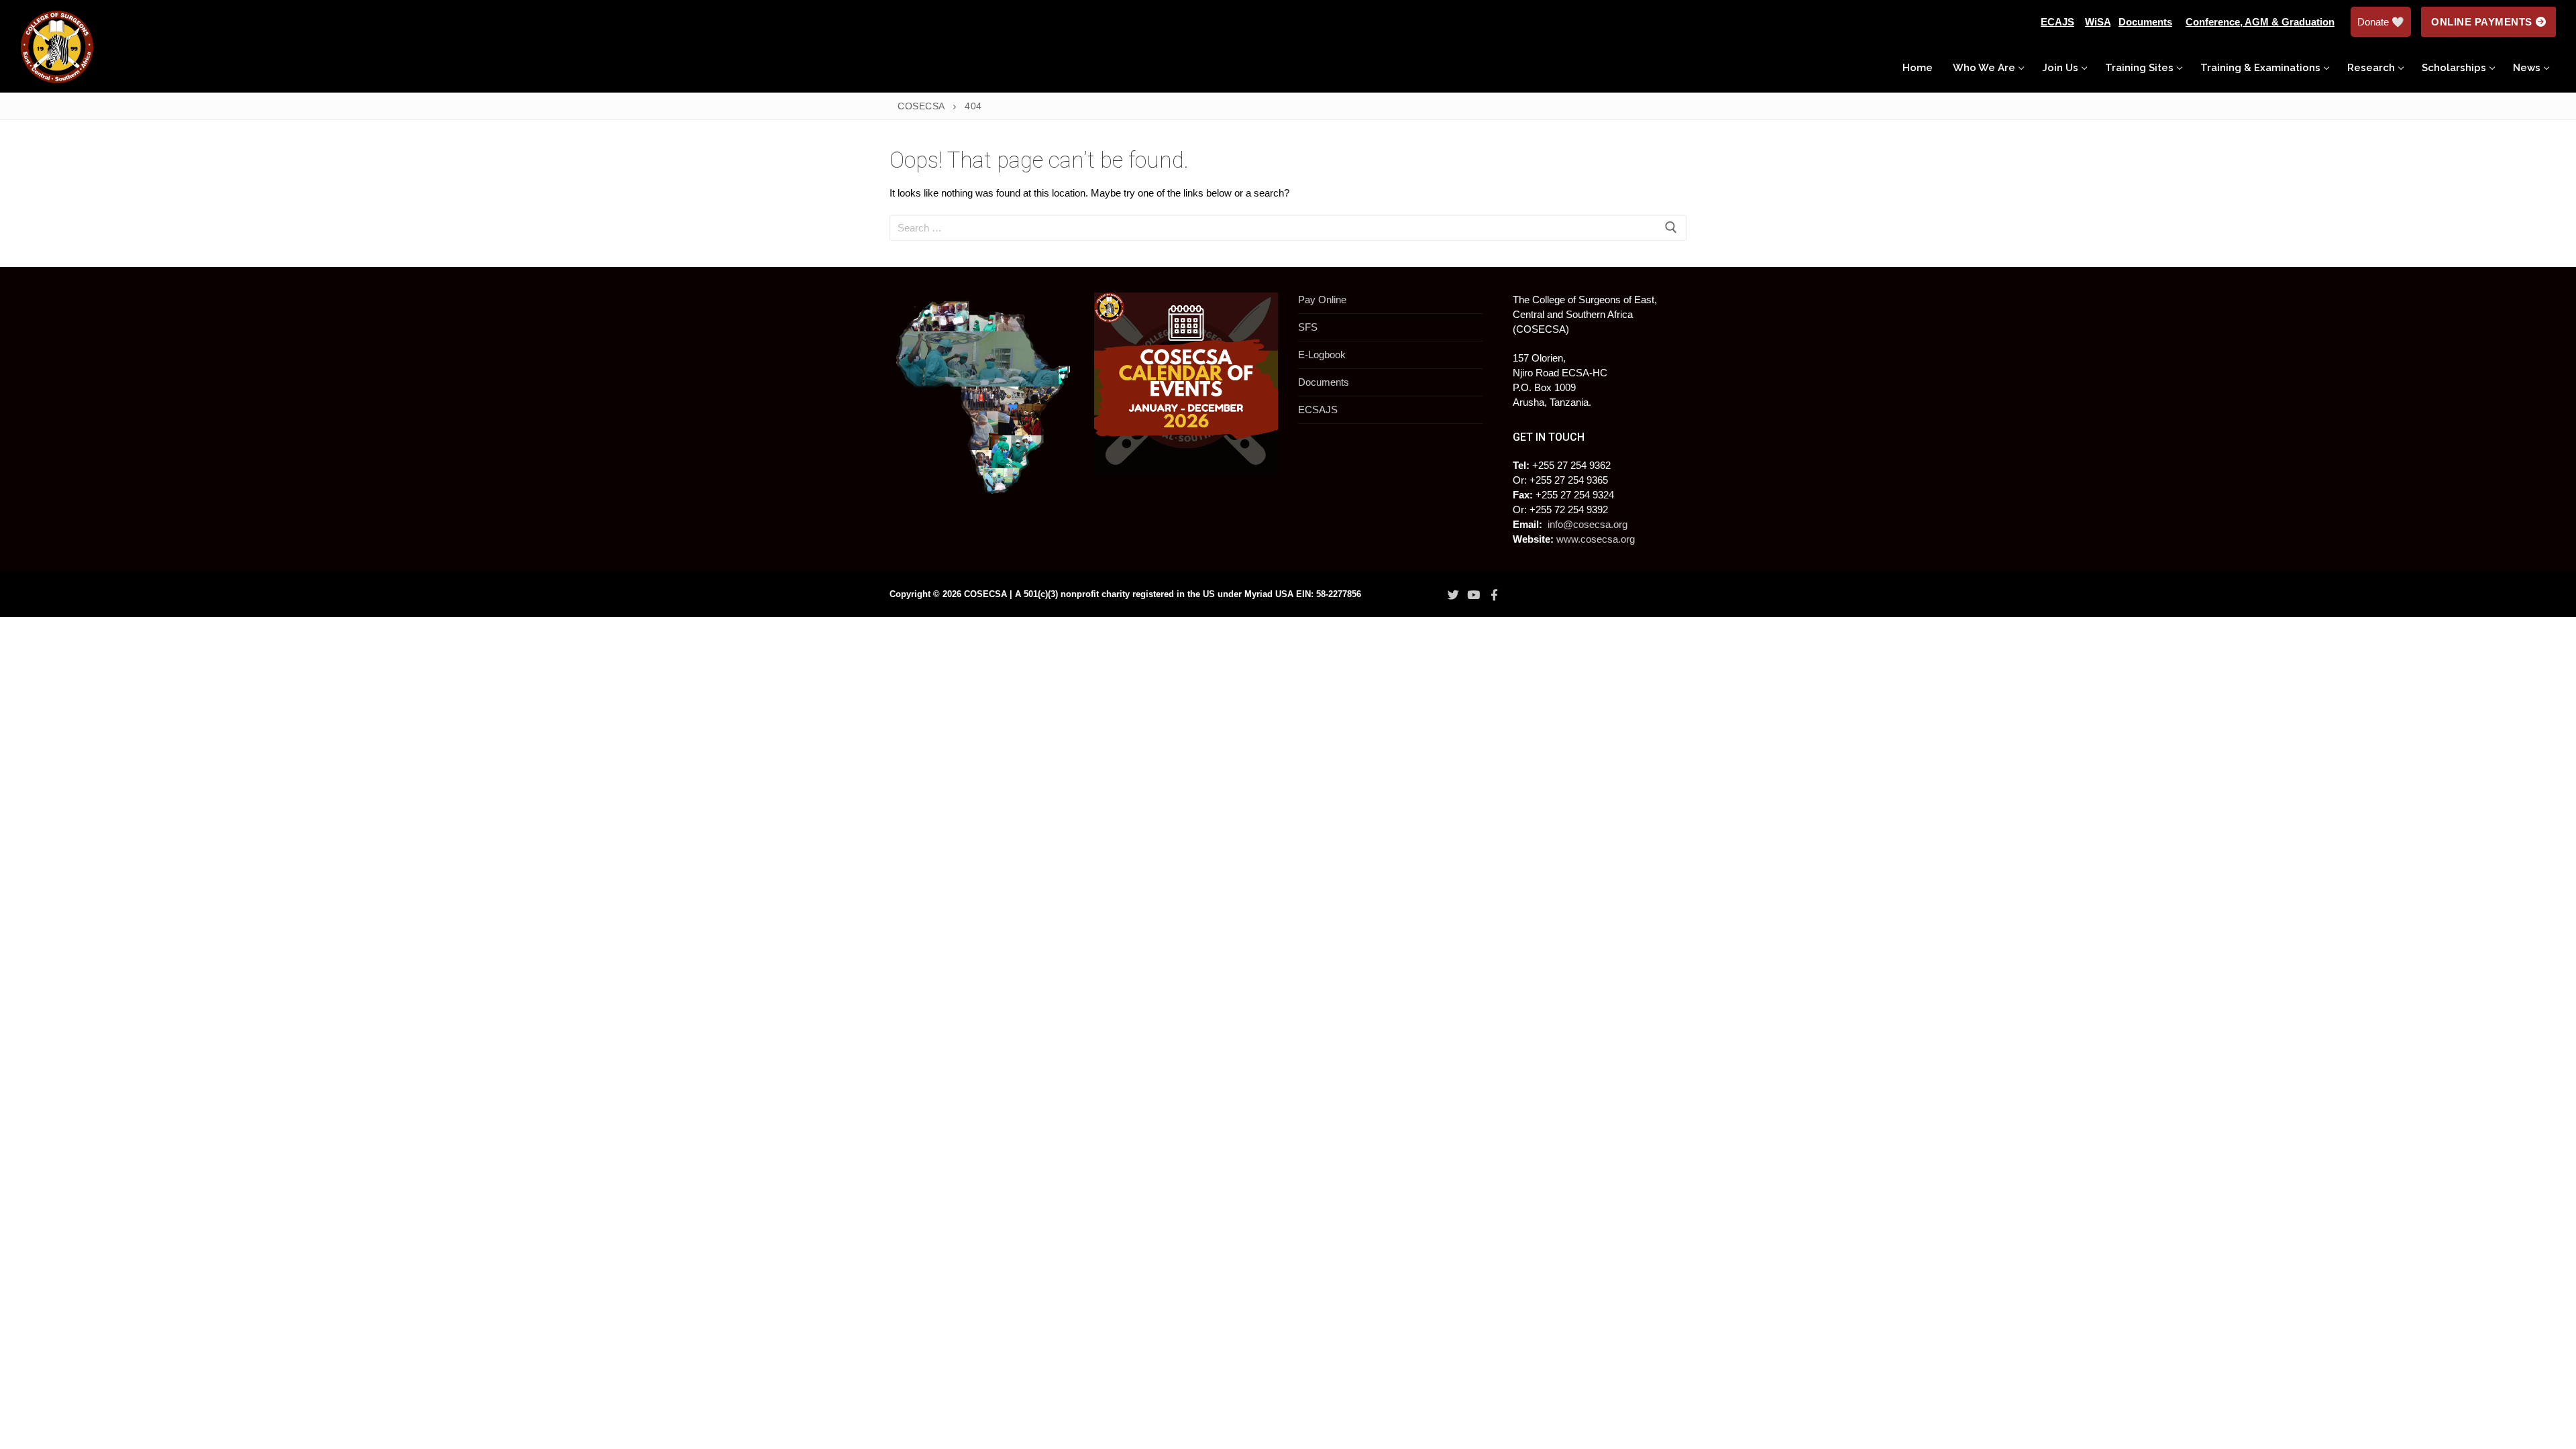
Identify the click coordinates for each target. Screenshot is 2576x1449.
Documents (1324, 382)
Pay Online (1322, 300)
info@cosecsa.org (1588, 524)
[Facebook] (1494, 595)
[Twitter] (1453, 595)
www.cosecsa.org (1596, 539)
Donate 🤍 (2381, 22)
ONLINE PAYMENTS (2482, 22)
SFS (1308, 327)
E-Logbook (1322, 355)
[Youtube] (1474, 595)
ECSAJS (1318, 410)
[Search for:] (1288, 228)
